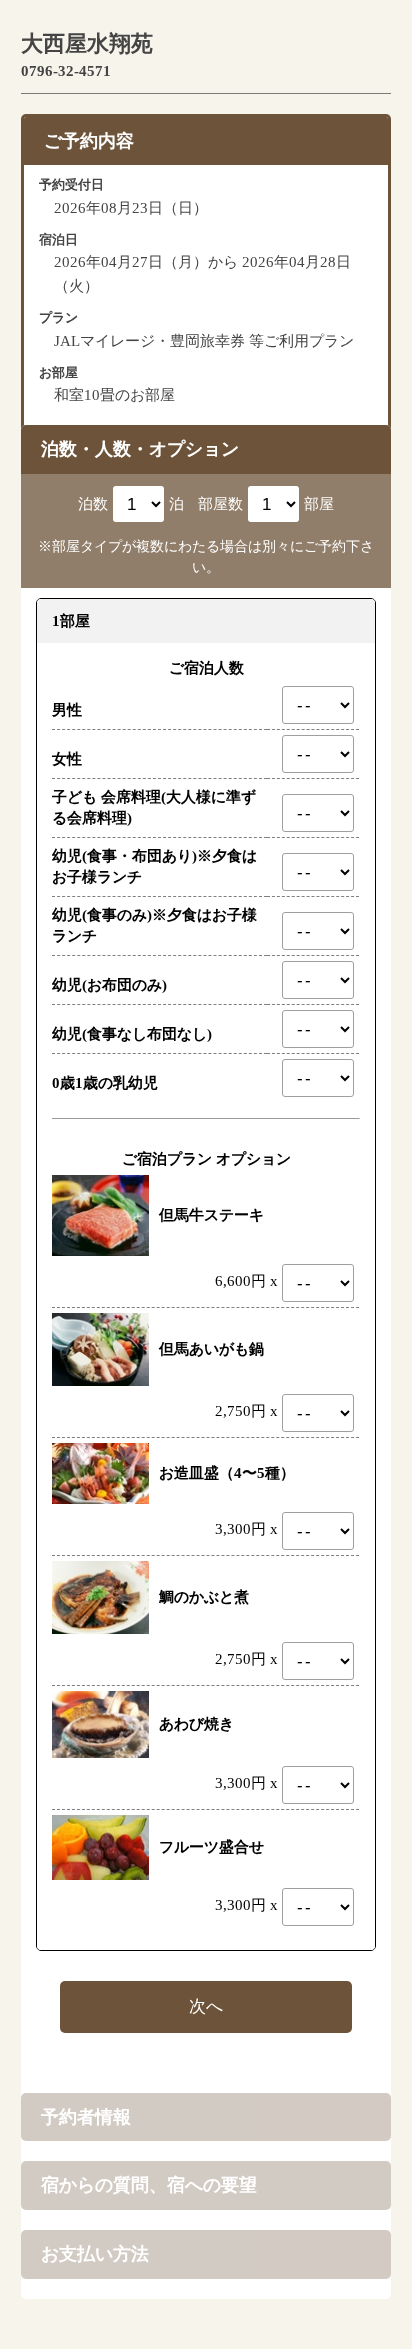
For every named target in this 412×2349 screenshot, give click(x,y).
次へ (206, 2006)
